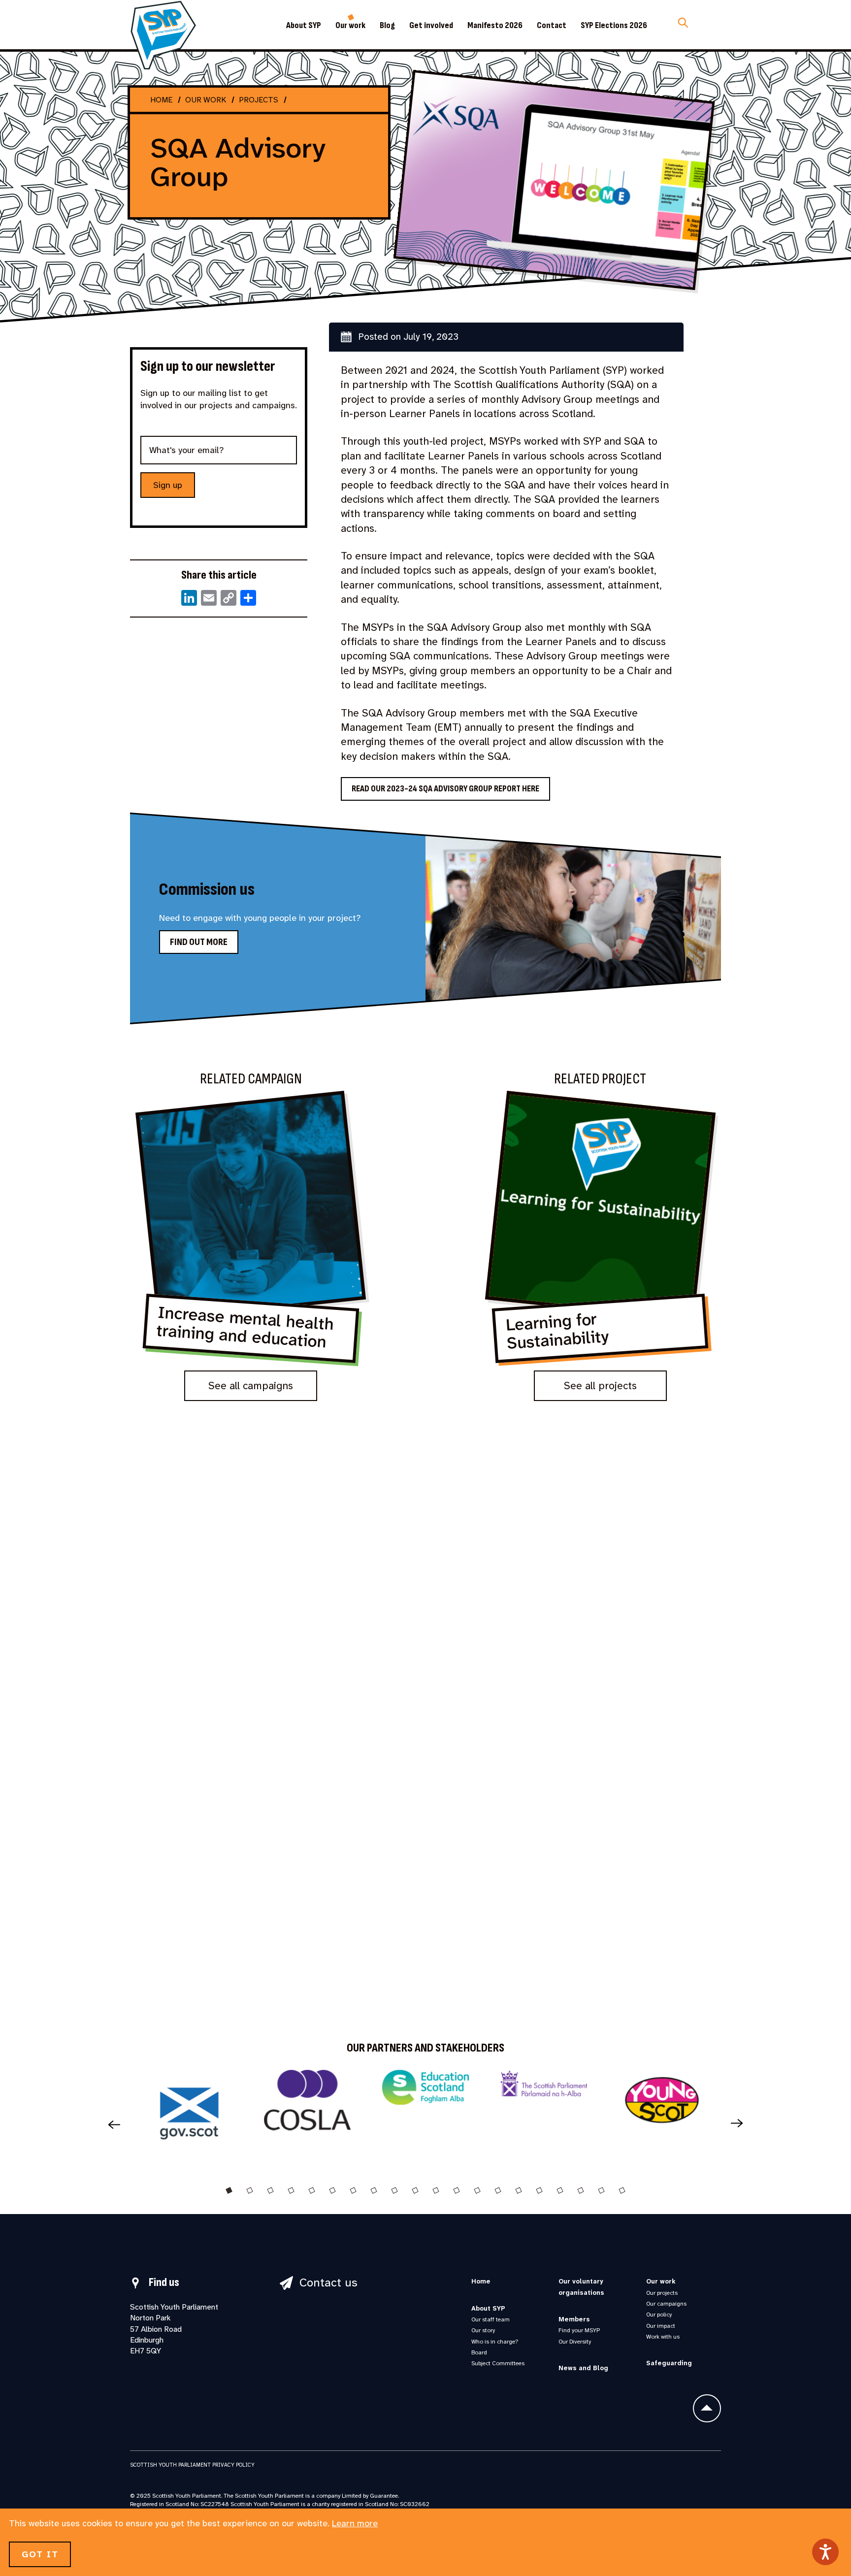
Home (161, 100)
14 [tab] (498, 2190)
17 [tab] (560, 2190)
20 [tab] (622, 2190)
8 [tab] (374, 2190)
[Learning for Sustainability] (600, 1242)
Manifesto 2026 (495, 26)
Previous (110, 2124)
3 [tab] (270, 2190)
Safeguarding (669, 2363)
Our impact (661, 2326)
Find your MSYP (579, 2330)
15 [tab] (519, 2190)
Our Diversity (575, 2342)
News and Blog (583, 2368)
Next (741, 2124)
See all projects (600, 1386)
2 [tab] (250, 2190)
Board (479, 2352)
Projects (259, 100)
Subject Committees (498, 2363)
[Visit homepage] (163, 35)
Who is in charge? (495, 2342)
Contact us (328, 2283)
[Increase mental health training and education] (251, 1242)
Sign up (168, 485)
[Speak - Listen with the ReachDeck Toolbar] (825, 2552)
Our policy (659, 2315)
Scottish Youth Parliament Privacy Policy (192, 2465)
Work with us (663, 2337)
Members (574, 2319)
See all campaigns (251, 1386)
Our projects (662, 2293)
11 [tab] (436, 2190)
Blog (387, 26)
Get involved (431, 26)
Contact (552, 26)
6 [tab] (332, 2190)
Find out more (199, 942)
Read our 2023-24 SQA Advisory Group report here (445, 789)
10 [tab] (415, 2190)
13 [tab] (477, 2190)
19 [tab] (601, 2190)
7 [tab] (353, 2190)
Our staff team (491, 2319)
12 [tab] (457, 2190)
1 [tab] (229, 2190)
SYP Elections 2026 (614, 26)
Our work (350, 26)
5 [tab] (312, 2190)
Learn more (355, 2523)
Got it (40, 2554)
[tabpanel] (189, 2117)
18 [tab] (581, 2190)
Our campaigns (666, 2304)
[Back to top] (707, 2408)
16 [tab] (539, 2190)
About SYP (304, 26)
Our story (483, 2330)
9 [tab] (394, 2190)
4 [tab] (291, 2190)
